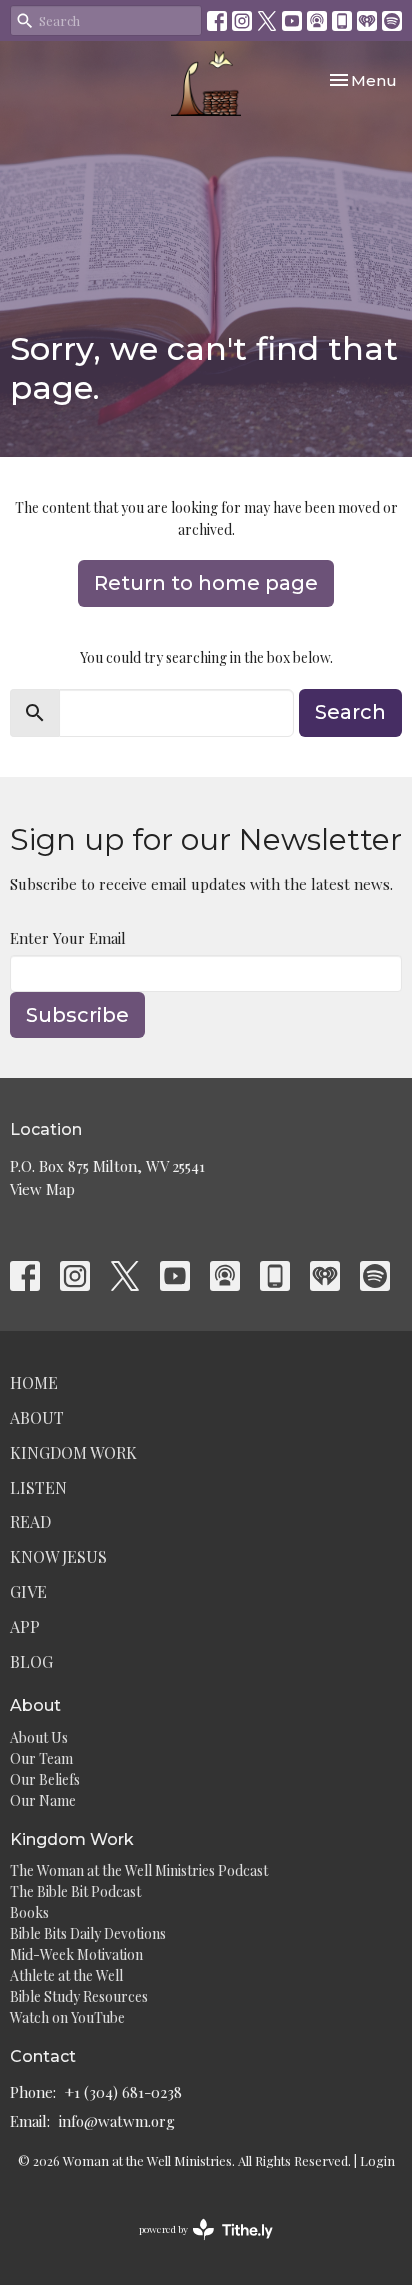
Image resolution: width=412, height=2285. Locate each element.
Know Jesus (58, 1556)
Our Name (43, 1800)
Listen (38, 1487)
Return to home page (206, 583)
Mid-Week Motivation (76, 1954)
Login (377, 2160)
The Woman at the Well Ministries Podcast (139, 1870)
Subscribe (77, 1015)
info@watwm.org (117, 2121)
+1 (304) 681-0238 (123, 2092)
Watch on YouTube (67, 2017)
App (25, 1626)
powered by (195, 2246)
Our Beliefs (45, 1779)
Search (350, 712)
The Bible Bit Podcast (75, 1891)
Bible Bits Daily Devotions (88, 1933)
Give (28, 1591)
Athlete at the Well (66, 1975)
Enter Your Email (68, 938)
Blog (31, 1661)
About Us (39, 1737)
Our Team (41, 1758)
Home (34, 1382)
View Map (42, 1189)
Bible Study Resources (79, 1996)
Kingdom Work (73, 1452)
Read (30, 1521)
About (37, 1417)
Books (29, 1912)
